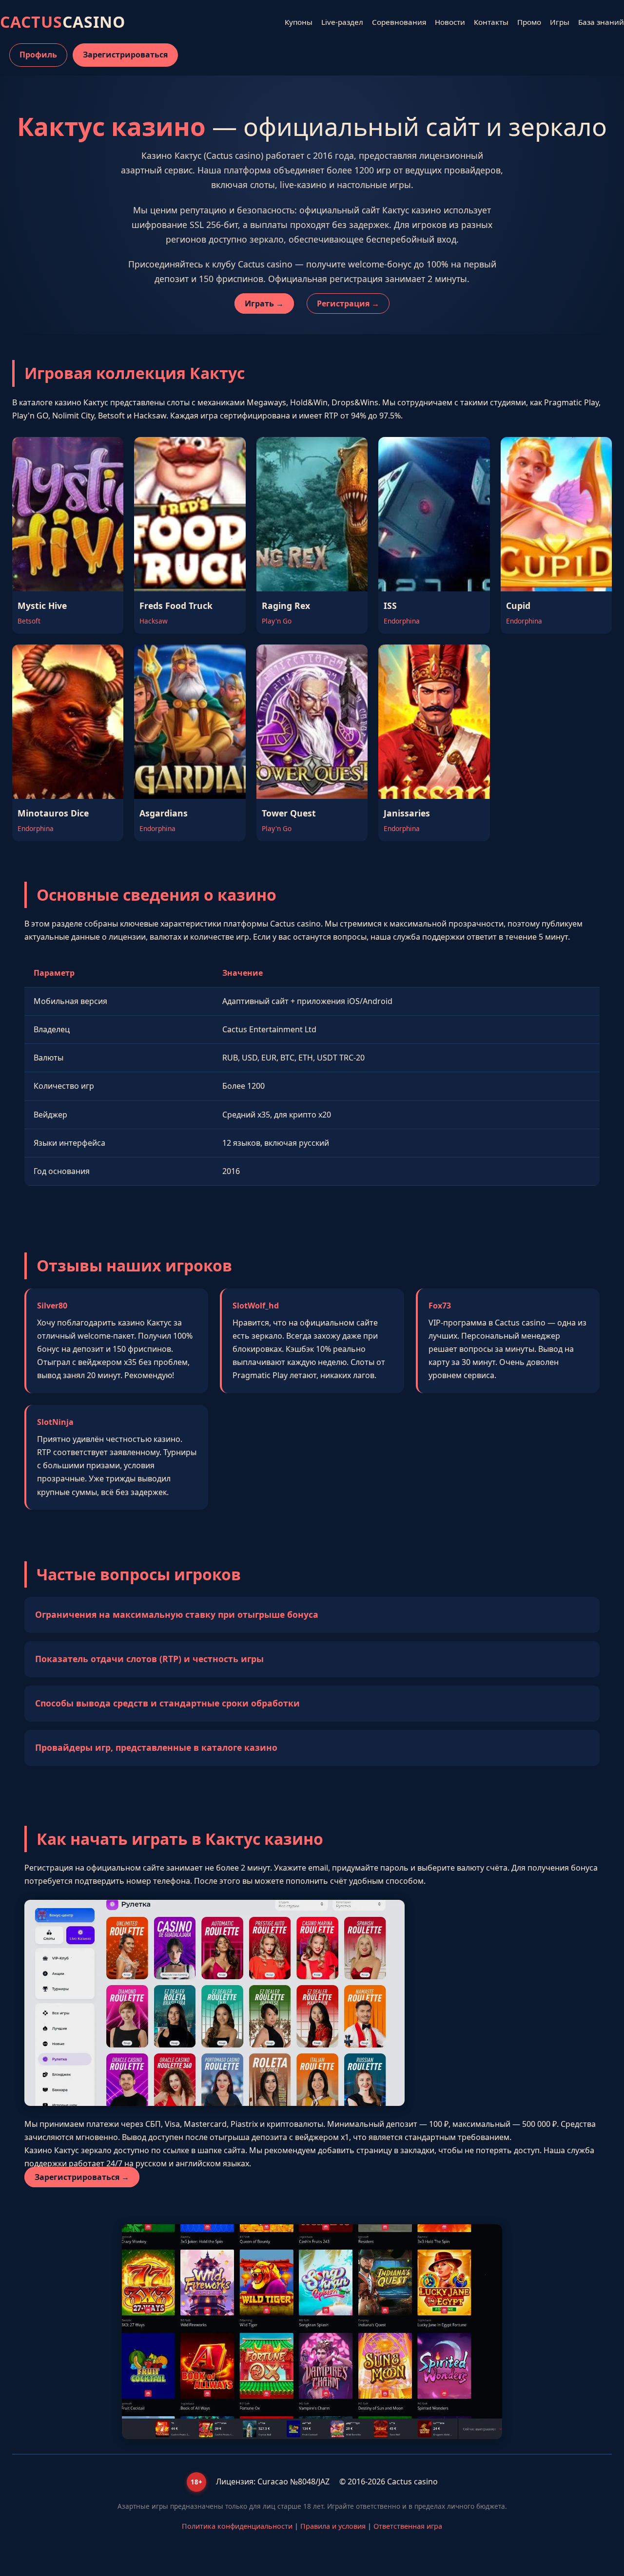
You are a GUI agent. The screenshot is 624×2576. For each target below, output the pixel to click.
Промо (529, 22)
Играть (259, 303)
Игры (560, 22)
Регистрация (343, 303)
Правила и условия (333, 2526)
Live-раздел (342, 22)
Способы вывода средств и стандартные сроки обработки (167, 1703)
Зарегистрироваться (125, 55)
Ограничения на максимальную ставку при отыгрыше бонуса (177, 1614)
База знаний (601, 22)
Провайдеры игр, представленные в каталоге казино (156, 1747)
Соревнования (399, 22)
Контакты (491, 22)
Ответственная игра (408, 2526)
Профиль (38, 55)
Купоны (299, 22)
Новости (450, 22)
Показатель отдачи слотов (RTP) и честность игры (149, 1659)
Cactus (63, 22)
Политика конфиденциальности (237, 2526)
